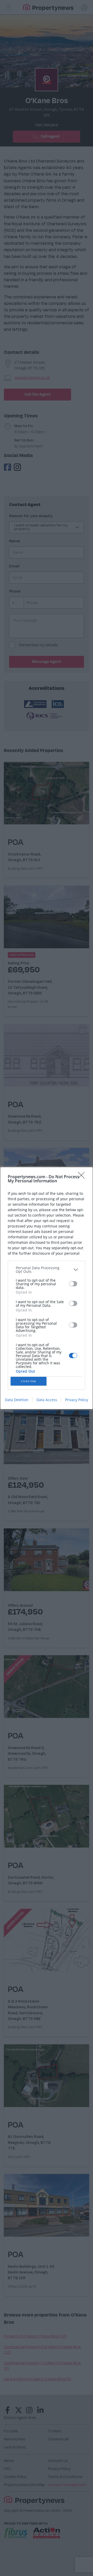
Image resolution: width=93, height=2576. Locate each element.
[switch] (73, 1284)
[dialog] (47, 1288)
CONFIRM (29, 1381)
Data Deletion (17, 1400)
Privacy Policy (77, 1400)
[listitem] (47, 1270)
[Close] (83, 1177)
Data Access (47, 1400)
